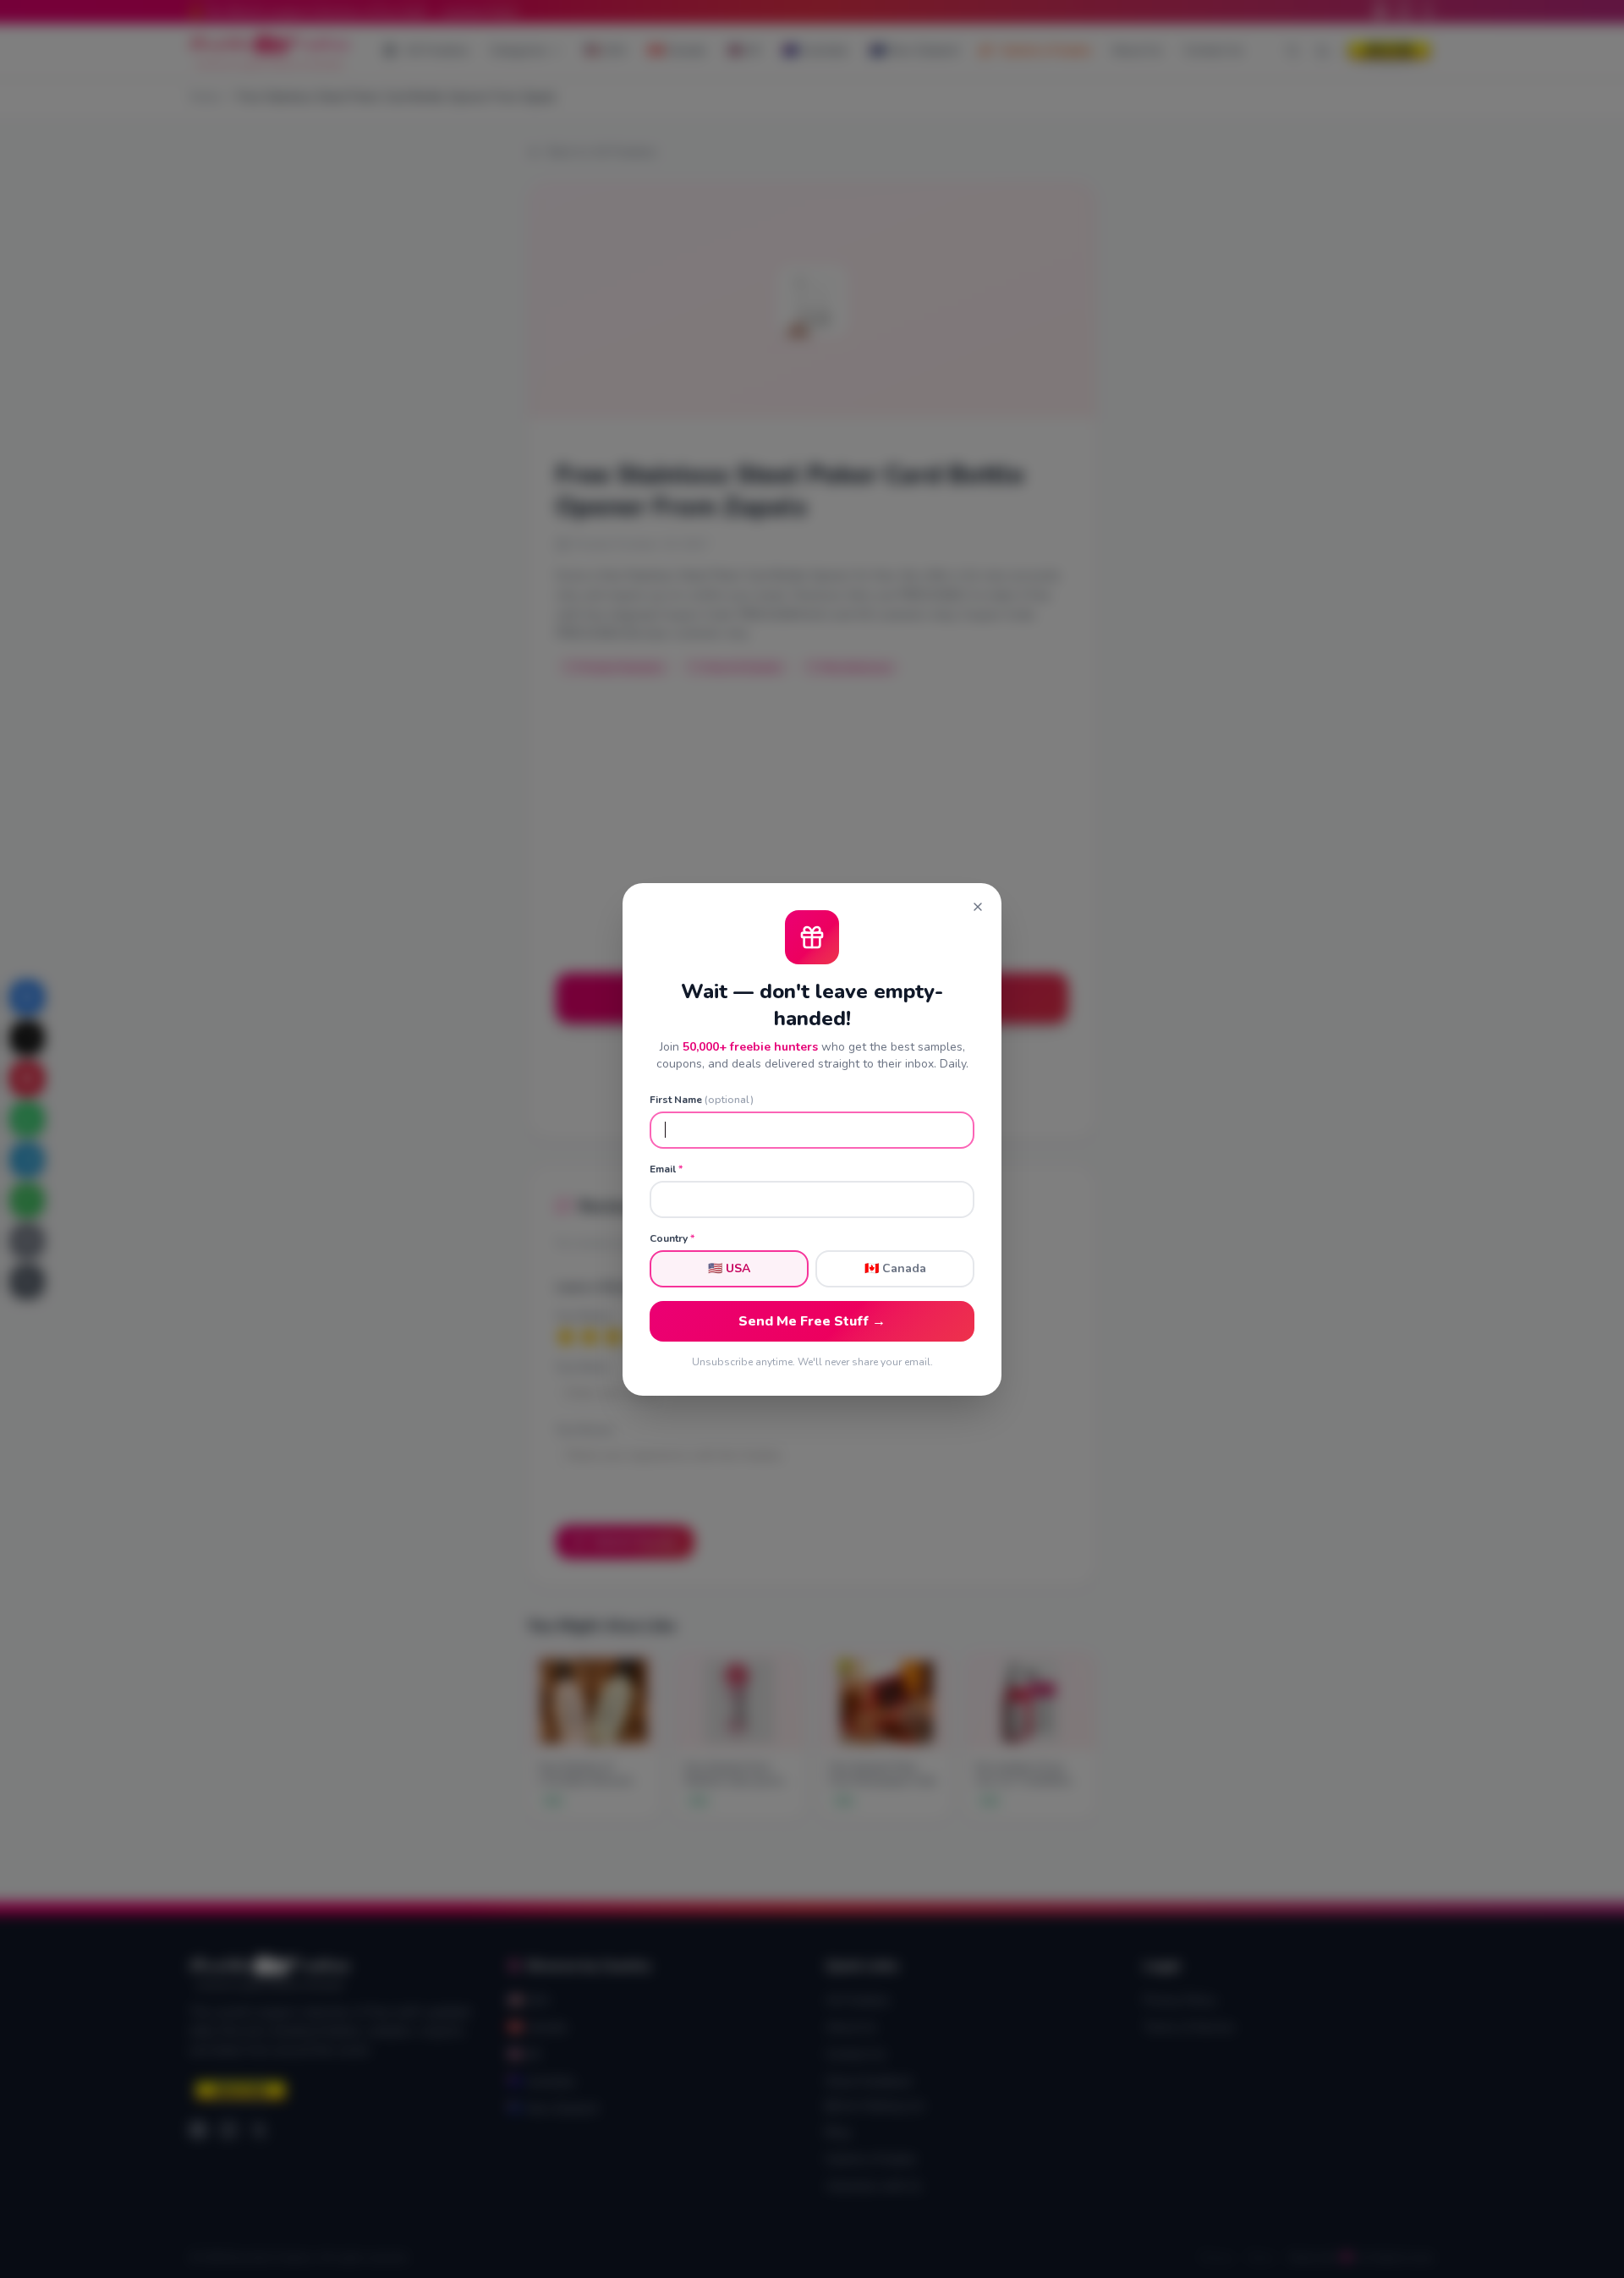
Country (672, 1238)
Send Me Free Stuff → (812, 1321)
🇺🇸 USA (729, 1268)
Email (666, 1169)
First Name (702, 1100)
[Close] (978, 907)
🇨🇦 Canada (895, 1268)
